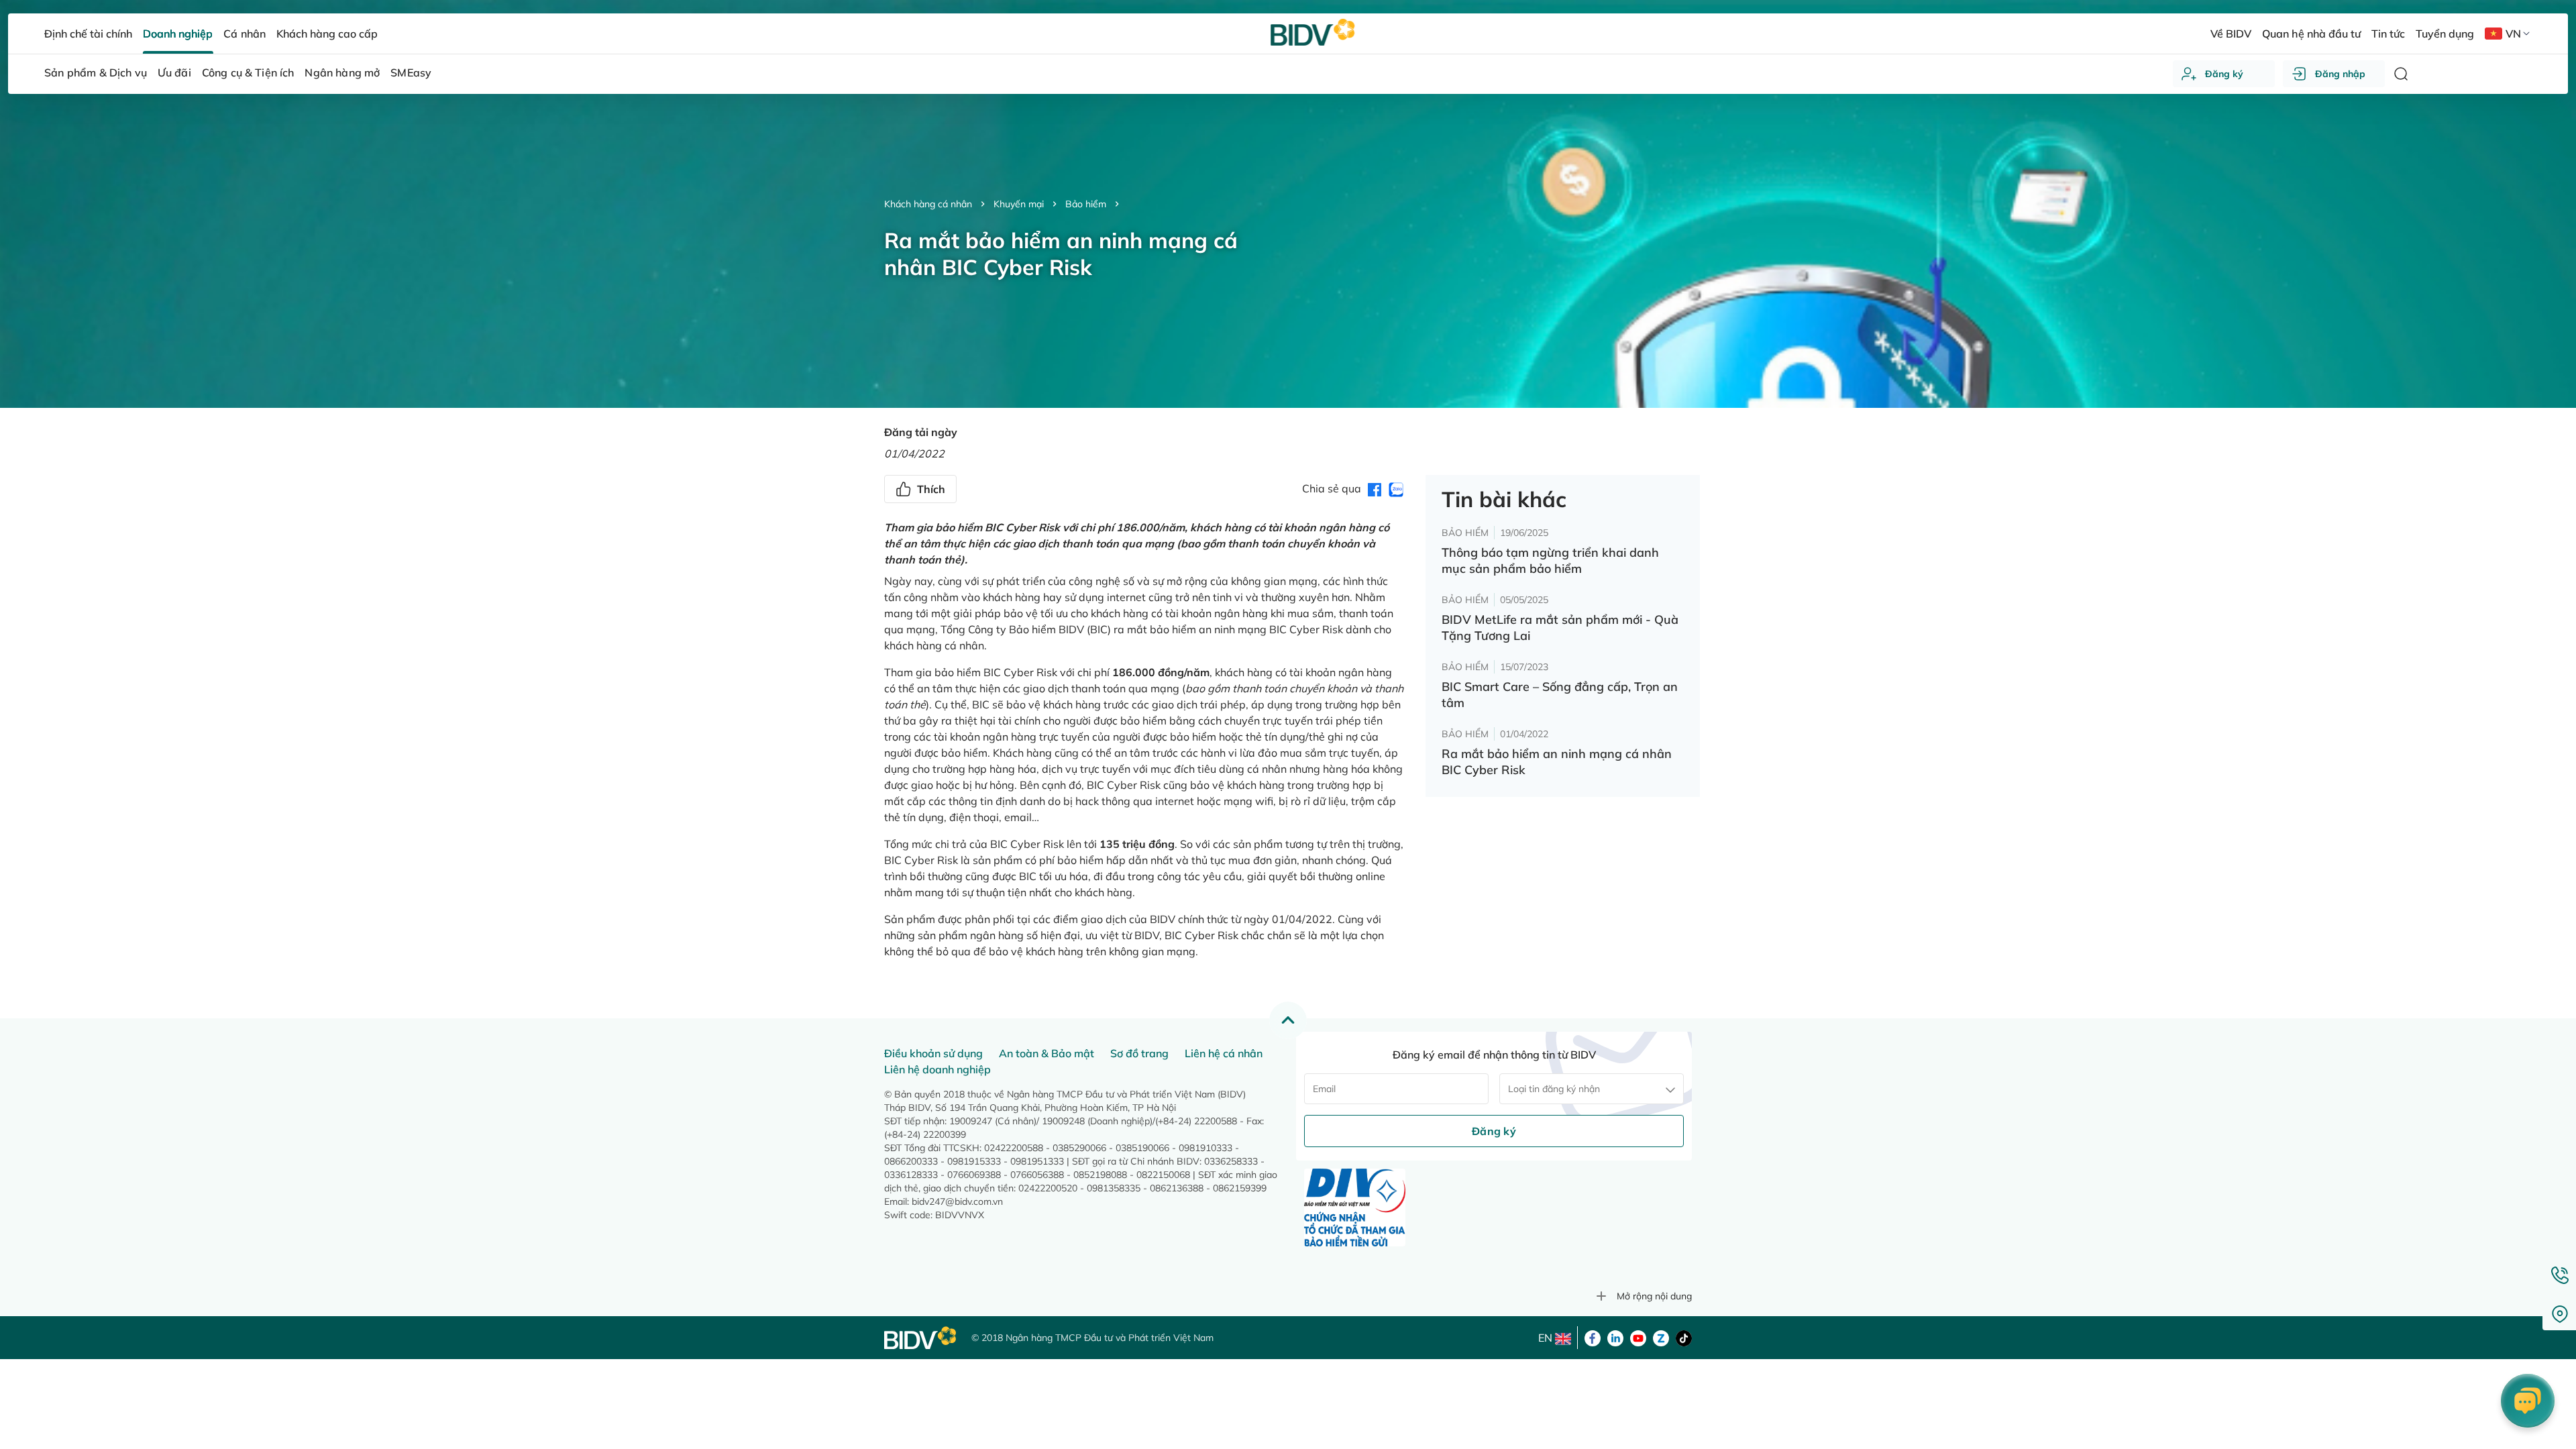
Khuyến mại (1019, 204)
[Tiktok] (1684, 1337)
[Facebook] (1593, 1337)
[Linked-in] (1615, 1337)
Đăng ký (2224, 74)
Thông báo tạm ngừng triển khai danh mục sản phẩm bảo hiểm (1550, 560)
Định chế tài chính (88, 34)
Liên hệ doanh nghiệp (937, 1069)
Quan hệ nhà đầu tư (2311, 34)
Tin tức (2388, 34)
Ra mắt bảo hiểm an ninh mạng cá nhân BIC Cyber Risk (1557, 762)
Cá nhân (244, 34)
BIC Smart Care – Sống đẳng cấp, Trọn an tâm (1560, 695)
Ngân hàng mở (342, 72)
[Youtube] (1638, 1337)
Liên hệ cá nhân (1224, 1053)
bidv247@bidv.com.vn (957, 1201)
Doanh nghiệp (178, 34)
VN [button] (2513, 34)
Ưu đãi (174, 72)
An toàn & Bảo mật (1046, 1053)
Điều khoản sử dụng (933, 1053)
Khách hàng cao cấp (327, 34)
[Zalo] (1661, 1337)
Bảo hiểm (1086, 204)
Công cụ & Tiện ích (248, 72)
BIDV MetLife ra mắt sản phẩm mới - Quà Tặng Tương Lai (1560, 628)
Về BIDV (2231, 34)
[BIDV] (921, 1338)
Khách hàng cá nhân (928, 204)
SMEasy (411, 72)
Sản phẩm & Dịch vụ (96, 72)
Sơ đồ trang (1139, 1053)
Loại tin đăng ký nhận (1554, 1089)
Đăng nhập (2340, 74)
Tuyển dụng (2445, 34)
